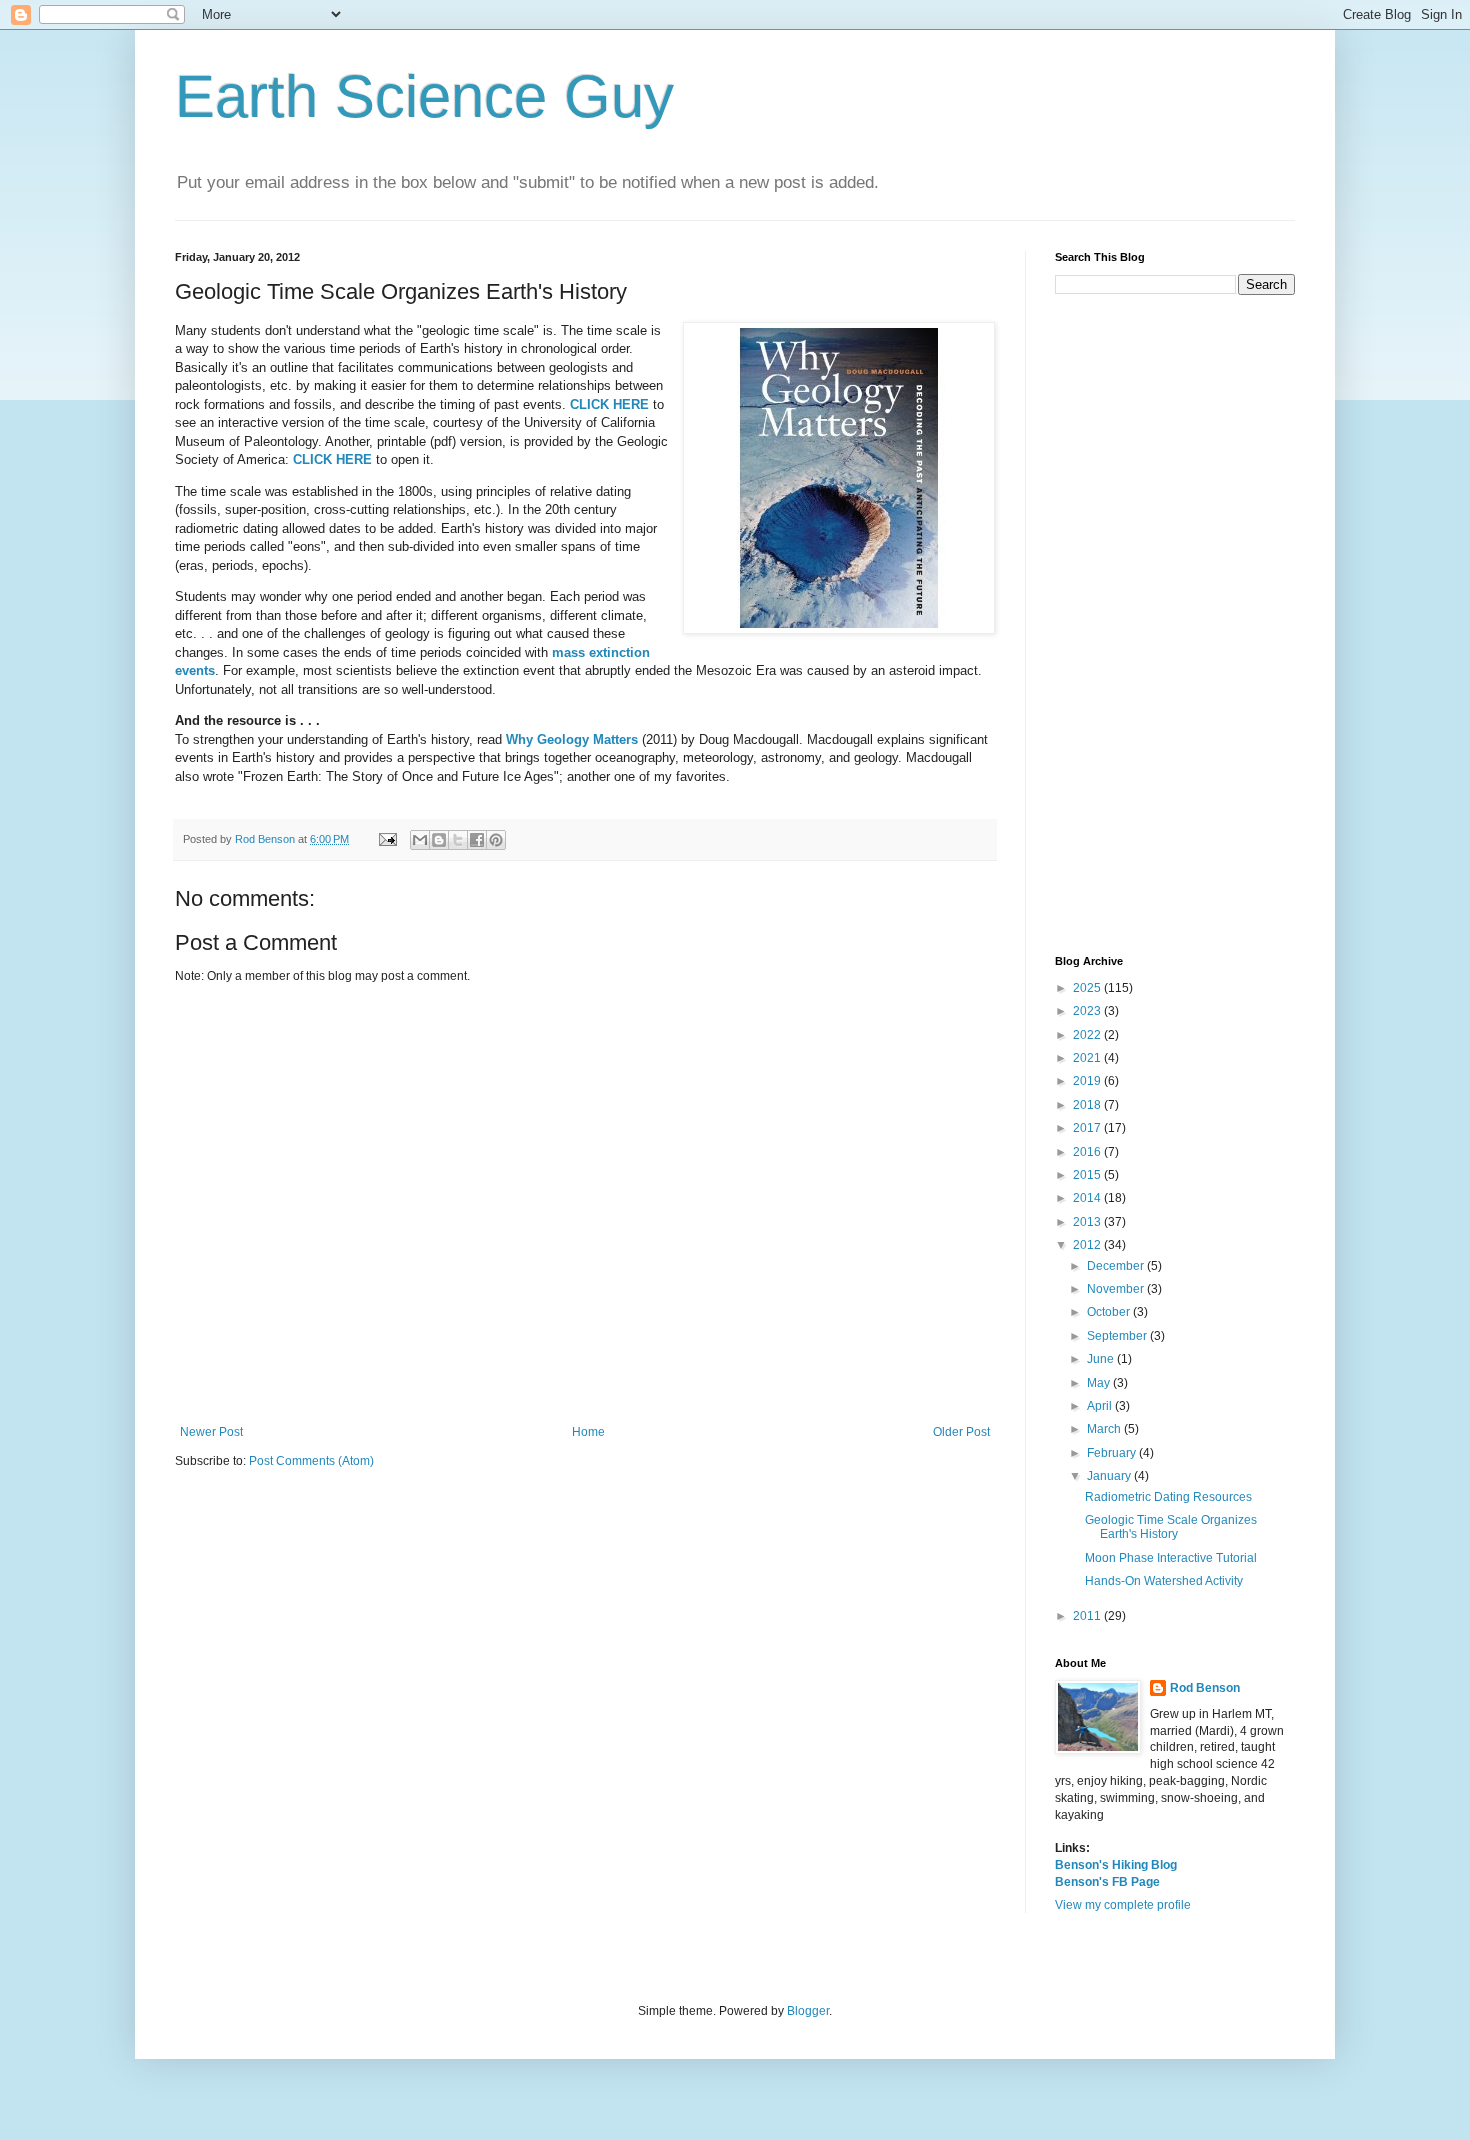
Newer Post (211, 1432)
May (1100, 1383)
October (1110, 1312)
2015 (1088, 1175)
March (1105, 1429)
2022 (1088, 1035)
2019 (1088, 1081)
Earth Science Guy (424, 96)
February (1113, 1453)
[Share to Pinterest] (496, 840)
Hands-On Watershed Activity (1164, 1581)
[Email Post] (387, 839)
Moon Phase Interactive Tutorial (1171, 1558)
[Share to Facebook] (477, 840)
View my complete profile (1123, 1905)
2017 (1088, 1128)
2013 (1088, 1222)
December (1117, 1266)
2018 (1088, 1105)
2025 (1088, 988)
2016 (1088, 1152)
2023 (1088, 1011)
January (1110, 1476)
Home (588, 1432)
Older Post (961, 1432)
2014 (1088, 1198)
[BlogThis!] (439, 840)
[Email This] (420, 840)
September (1118, 1336)
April (1101, 1406)
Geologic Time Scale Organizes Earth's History (1171, 1527)
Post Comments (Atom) (311, 1461)
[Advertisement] (1175, 625)
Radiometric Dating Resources (1168, 1497)
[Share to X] (458, 840)
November (1117, 1289)
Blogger (808, 2011)
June (1102, 1359)
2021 (1088, 1058)
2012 (1088, 1245)
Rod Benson (1205, 1688)
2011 (1088, 1616)
